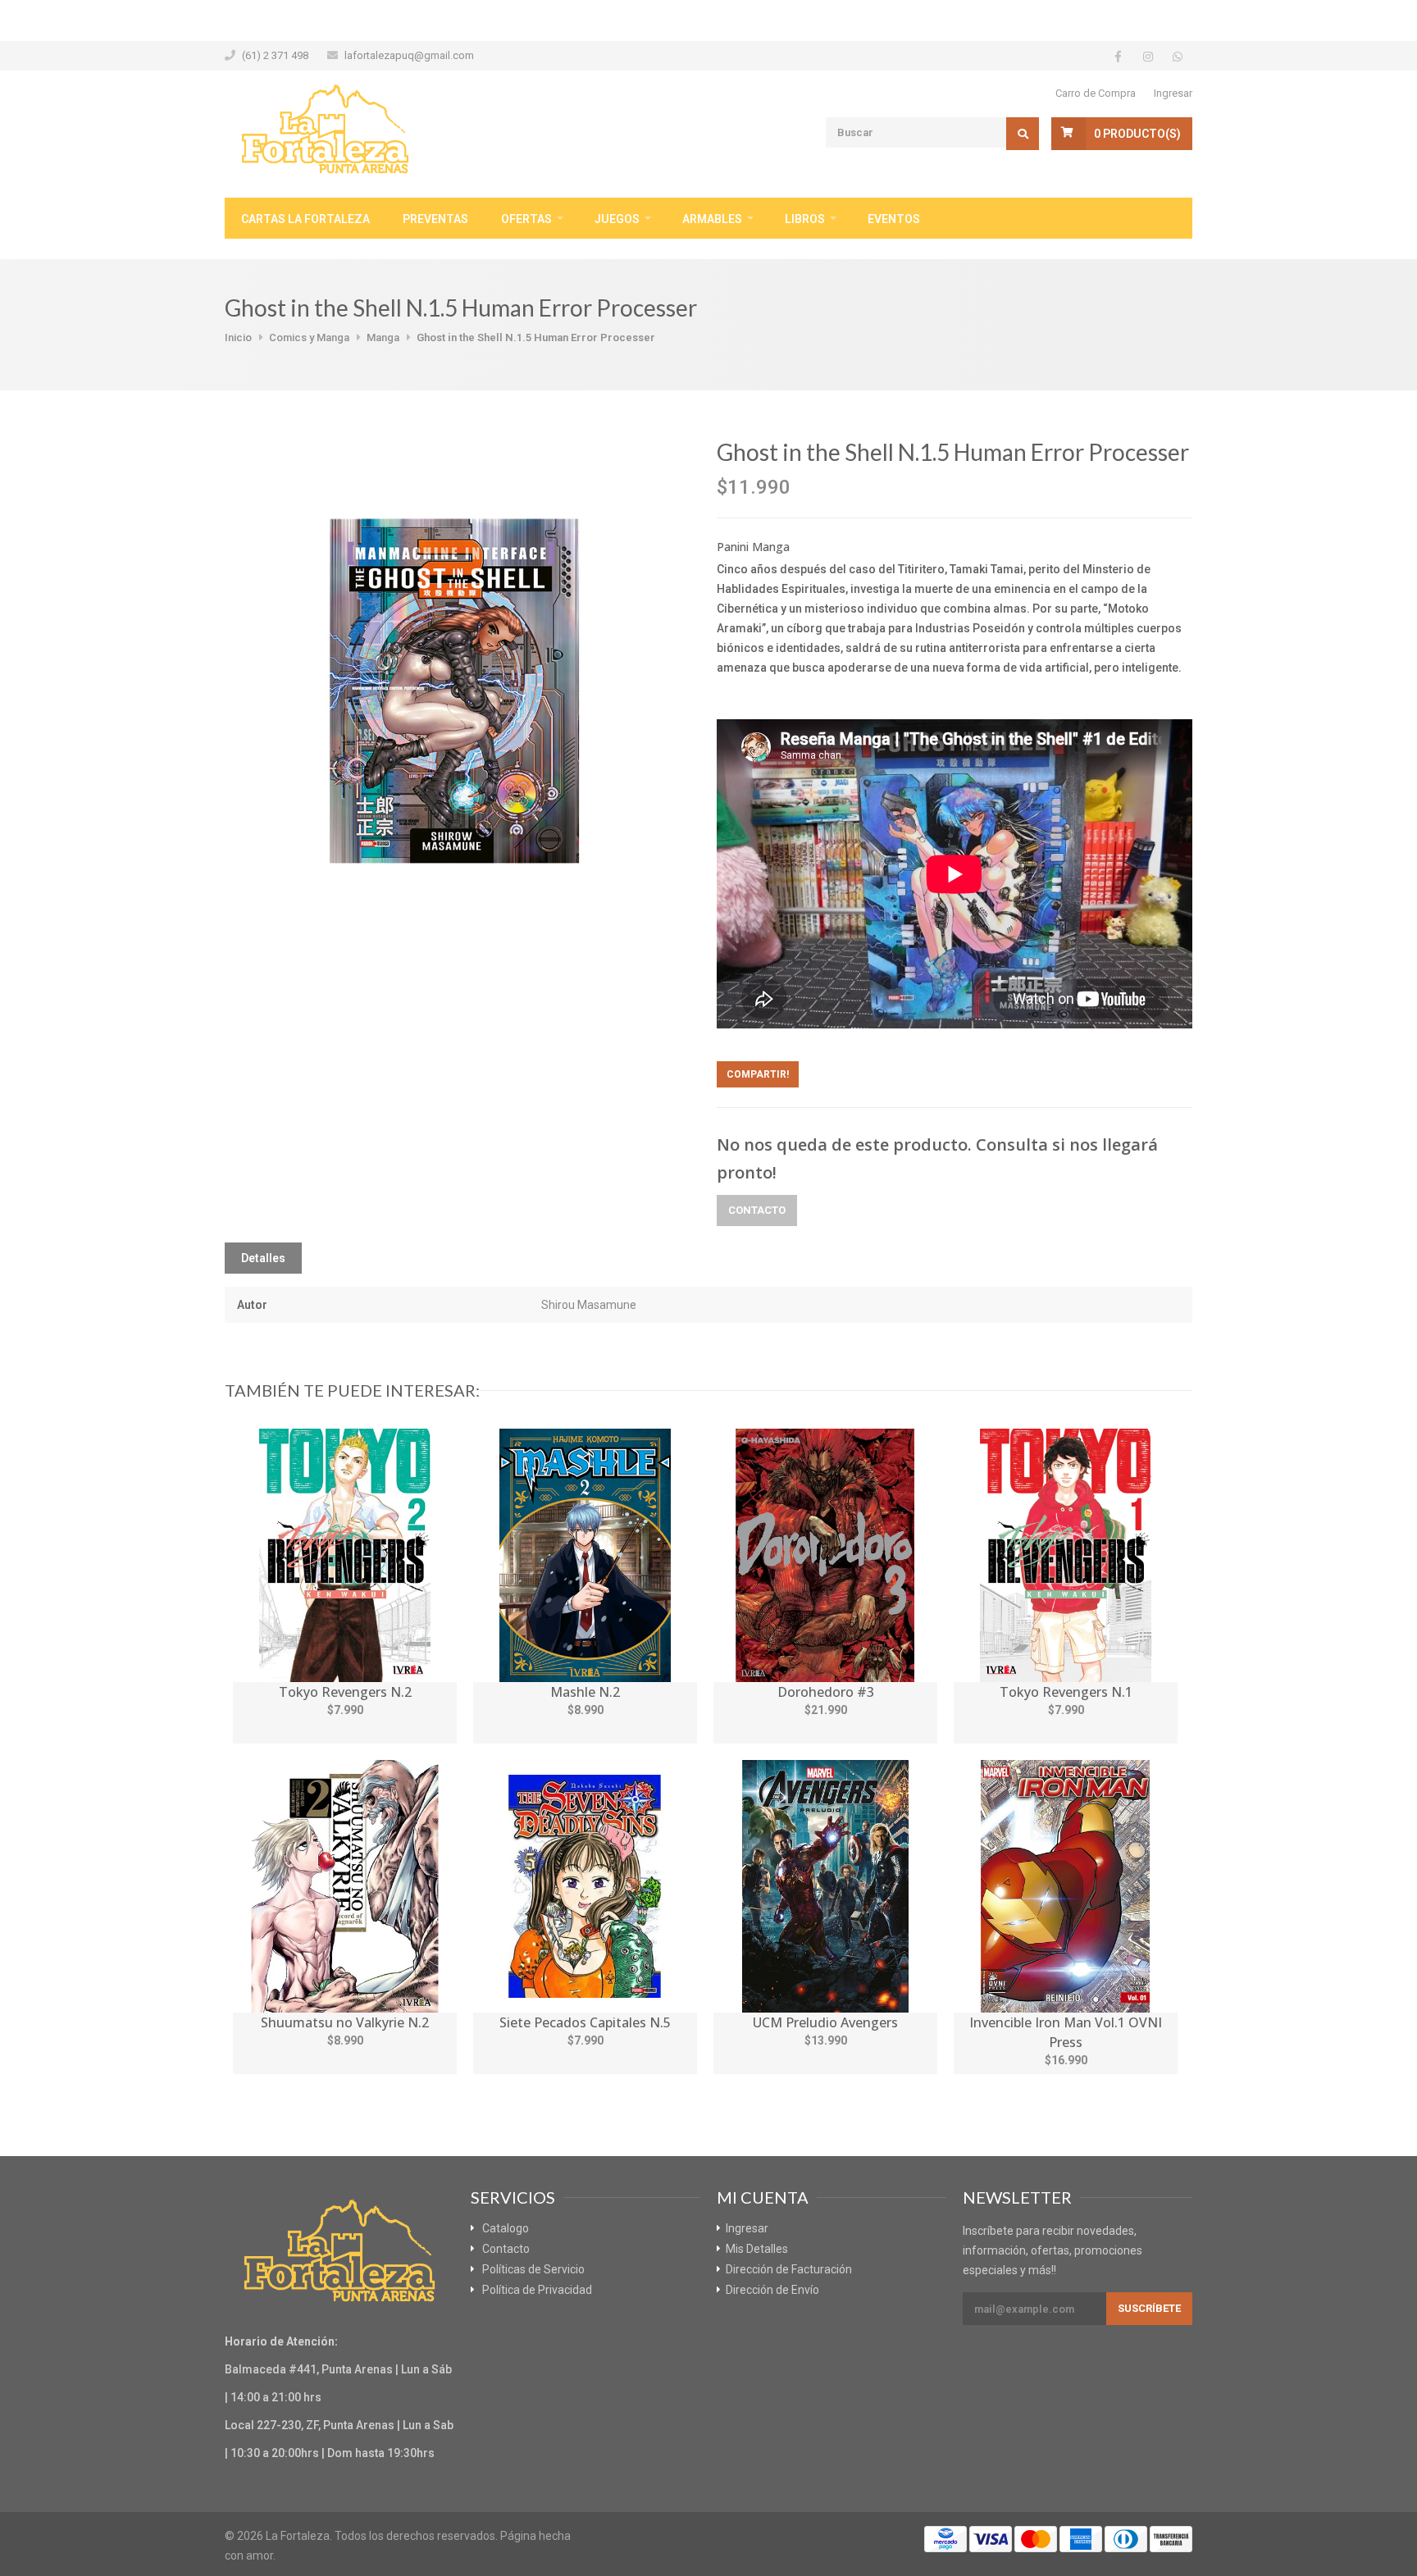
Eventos (894, 219)
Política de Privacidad (537, 2290)
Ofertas (526, 219)
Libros (805, 219)
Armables (712, 219)
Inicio (238, 337)
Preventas (435, 219)
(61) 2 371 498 (275, 55)
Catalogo (506, 2228)
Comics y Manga (309, 337)
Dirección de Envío (772, 2290)
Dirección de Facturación (789, 2269)
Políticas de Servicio (533, 2269)
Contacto (757, 1210)
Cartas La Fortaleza (305, 219)
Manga (383, 337)
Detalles (263, 1258)
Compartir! (758, 1074)
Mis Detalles (757, 2249)
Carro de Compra (1096, 93)
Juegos (617, 219)
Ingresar (1173, 93)
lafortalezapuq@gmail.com (409, 55)
